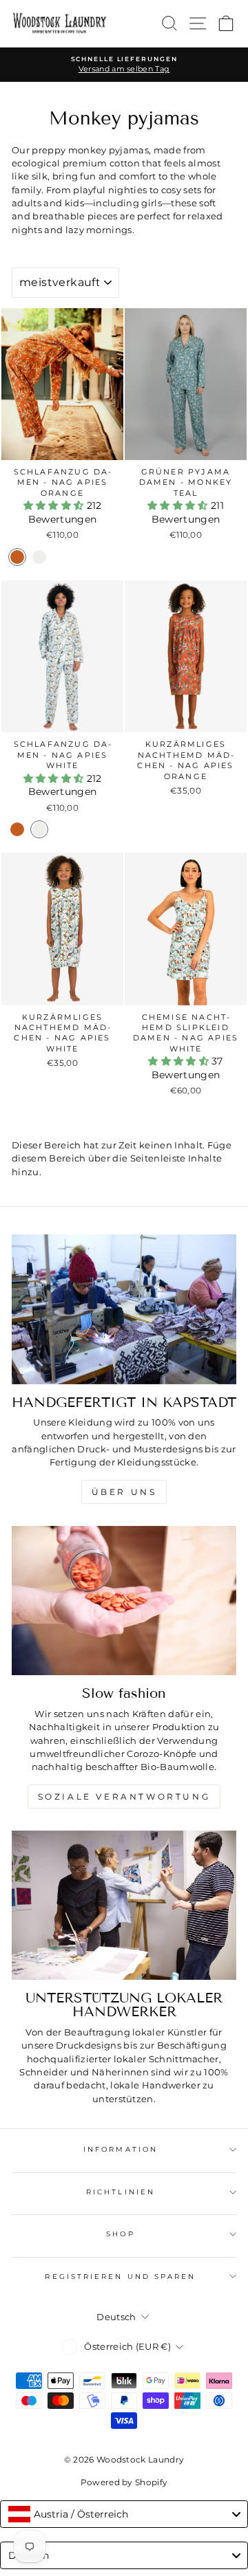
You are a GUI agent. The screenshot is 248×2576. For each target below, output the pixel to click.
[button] (55, 505)
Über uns (124, 1492)
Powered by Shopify (124, 2482)
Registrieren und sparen (120, 2277)
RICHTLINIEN (121, 2192)
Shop (120, 2234)
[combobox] (124, 2514)
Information (121, 2149)
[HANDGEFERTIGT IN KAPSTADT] (124, 1309)
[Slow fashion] (124, 1601)
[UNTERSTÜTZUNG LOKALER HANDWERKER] (124, 1906)
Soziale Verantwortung (124, 1797)
